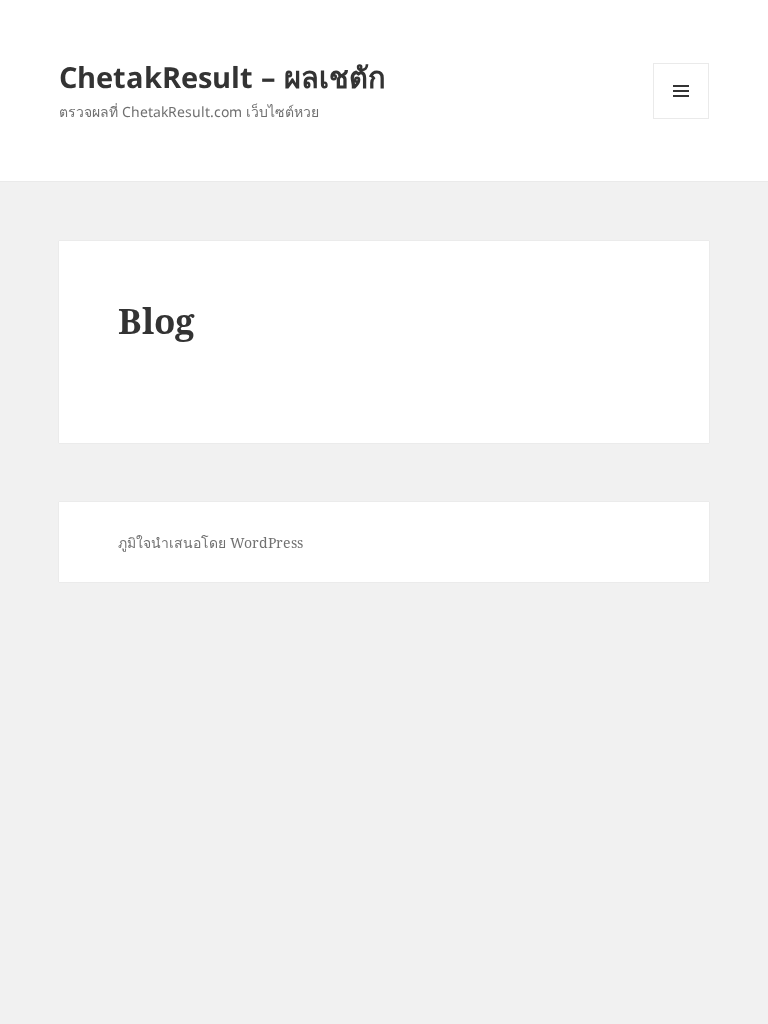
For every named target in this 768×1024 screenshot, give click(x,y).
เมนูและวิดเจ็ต (681, 91)
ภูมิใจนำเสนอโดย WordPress (210, 542)
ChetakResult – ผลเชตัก (222, 76)
